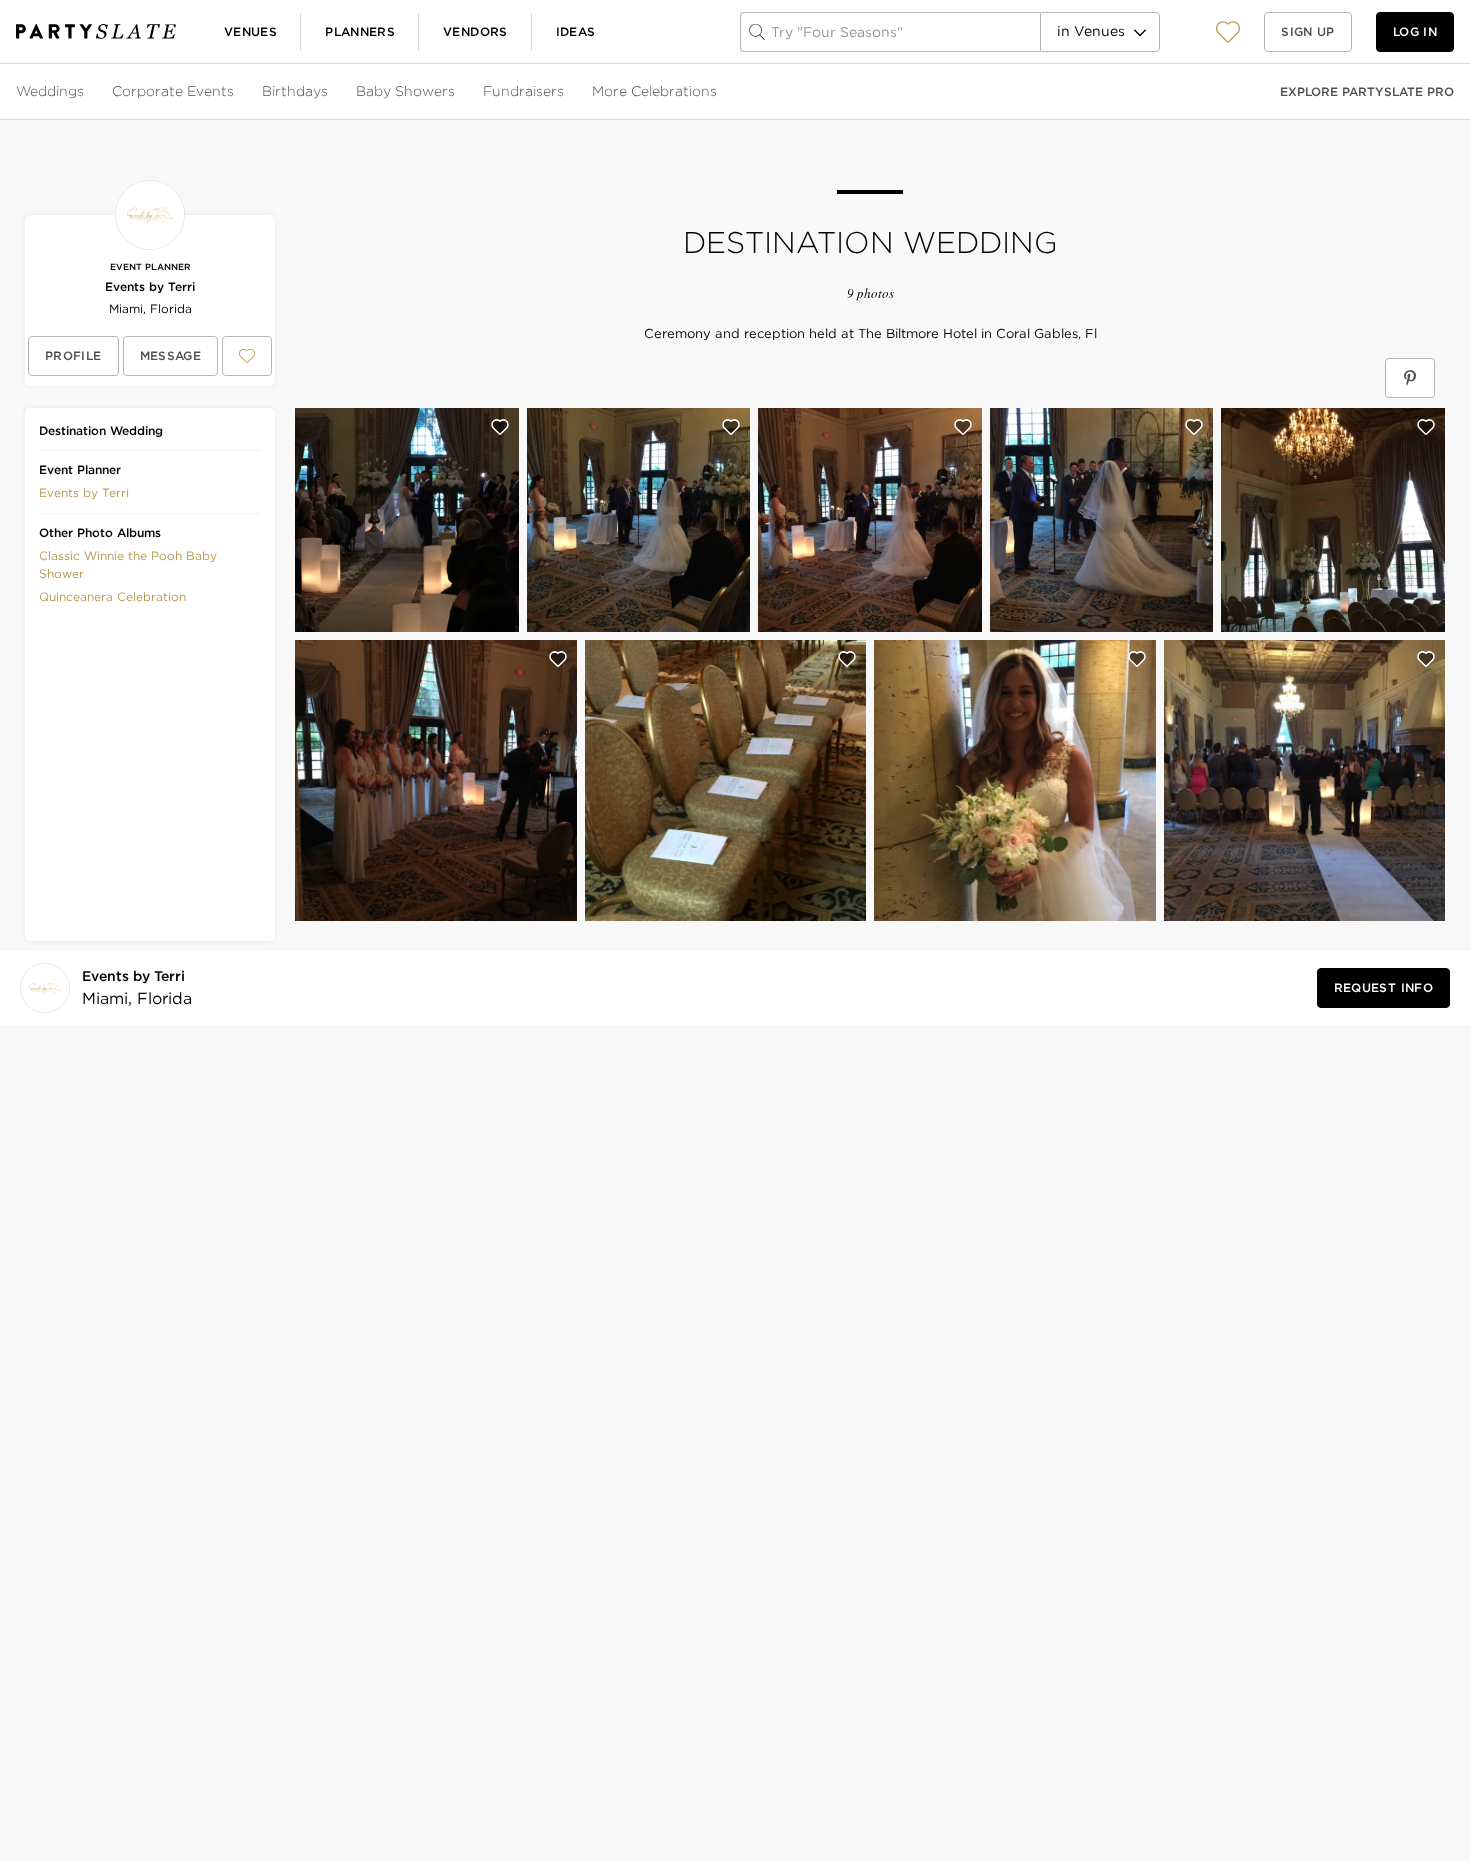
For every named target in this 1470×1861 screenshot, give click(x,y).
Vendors (475, 31)
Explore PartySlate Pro (1367, 91)
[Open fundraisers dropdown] (566, 92)
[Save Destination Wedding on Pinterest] (1410, 378)
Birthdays (295, 91)
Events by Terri (150, 286)
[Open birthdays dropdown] (330, 92)
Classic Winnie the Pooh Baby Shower (128, 564)
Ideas (576, 31)
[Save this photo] (500, 427)
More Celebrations (654, 91)
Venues (250, 31)
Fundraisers (523, 91)
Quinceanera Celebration (112, 596)
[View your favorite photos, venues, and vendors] (1228, 32)
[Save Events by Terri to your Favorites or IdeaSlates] (247, 356)
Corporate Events (173, 91)
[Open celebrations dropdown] (719, 92)
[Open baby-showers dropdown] (457, 92)
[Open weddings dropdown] (86, 92)
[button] (1228, 31)
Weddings (50, 91)
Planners (360, 31)
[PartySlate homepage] (96, 31)
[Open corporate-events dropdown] (236, 92)
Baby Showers (405, 91)
